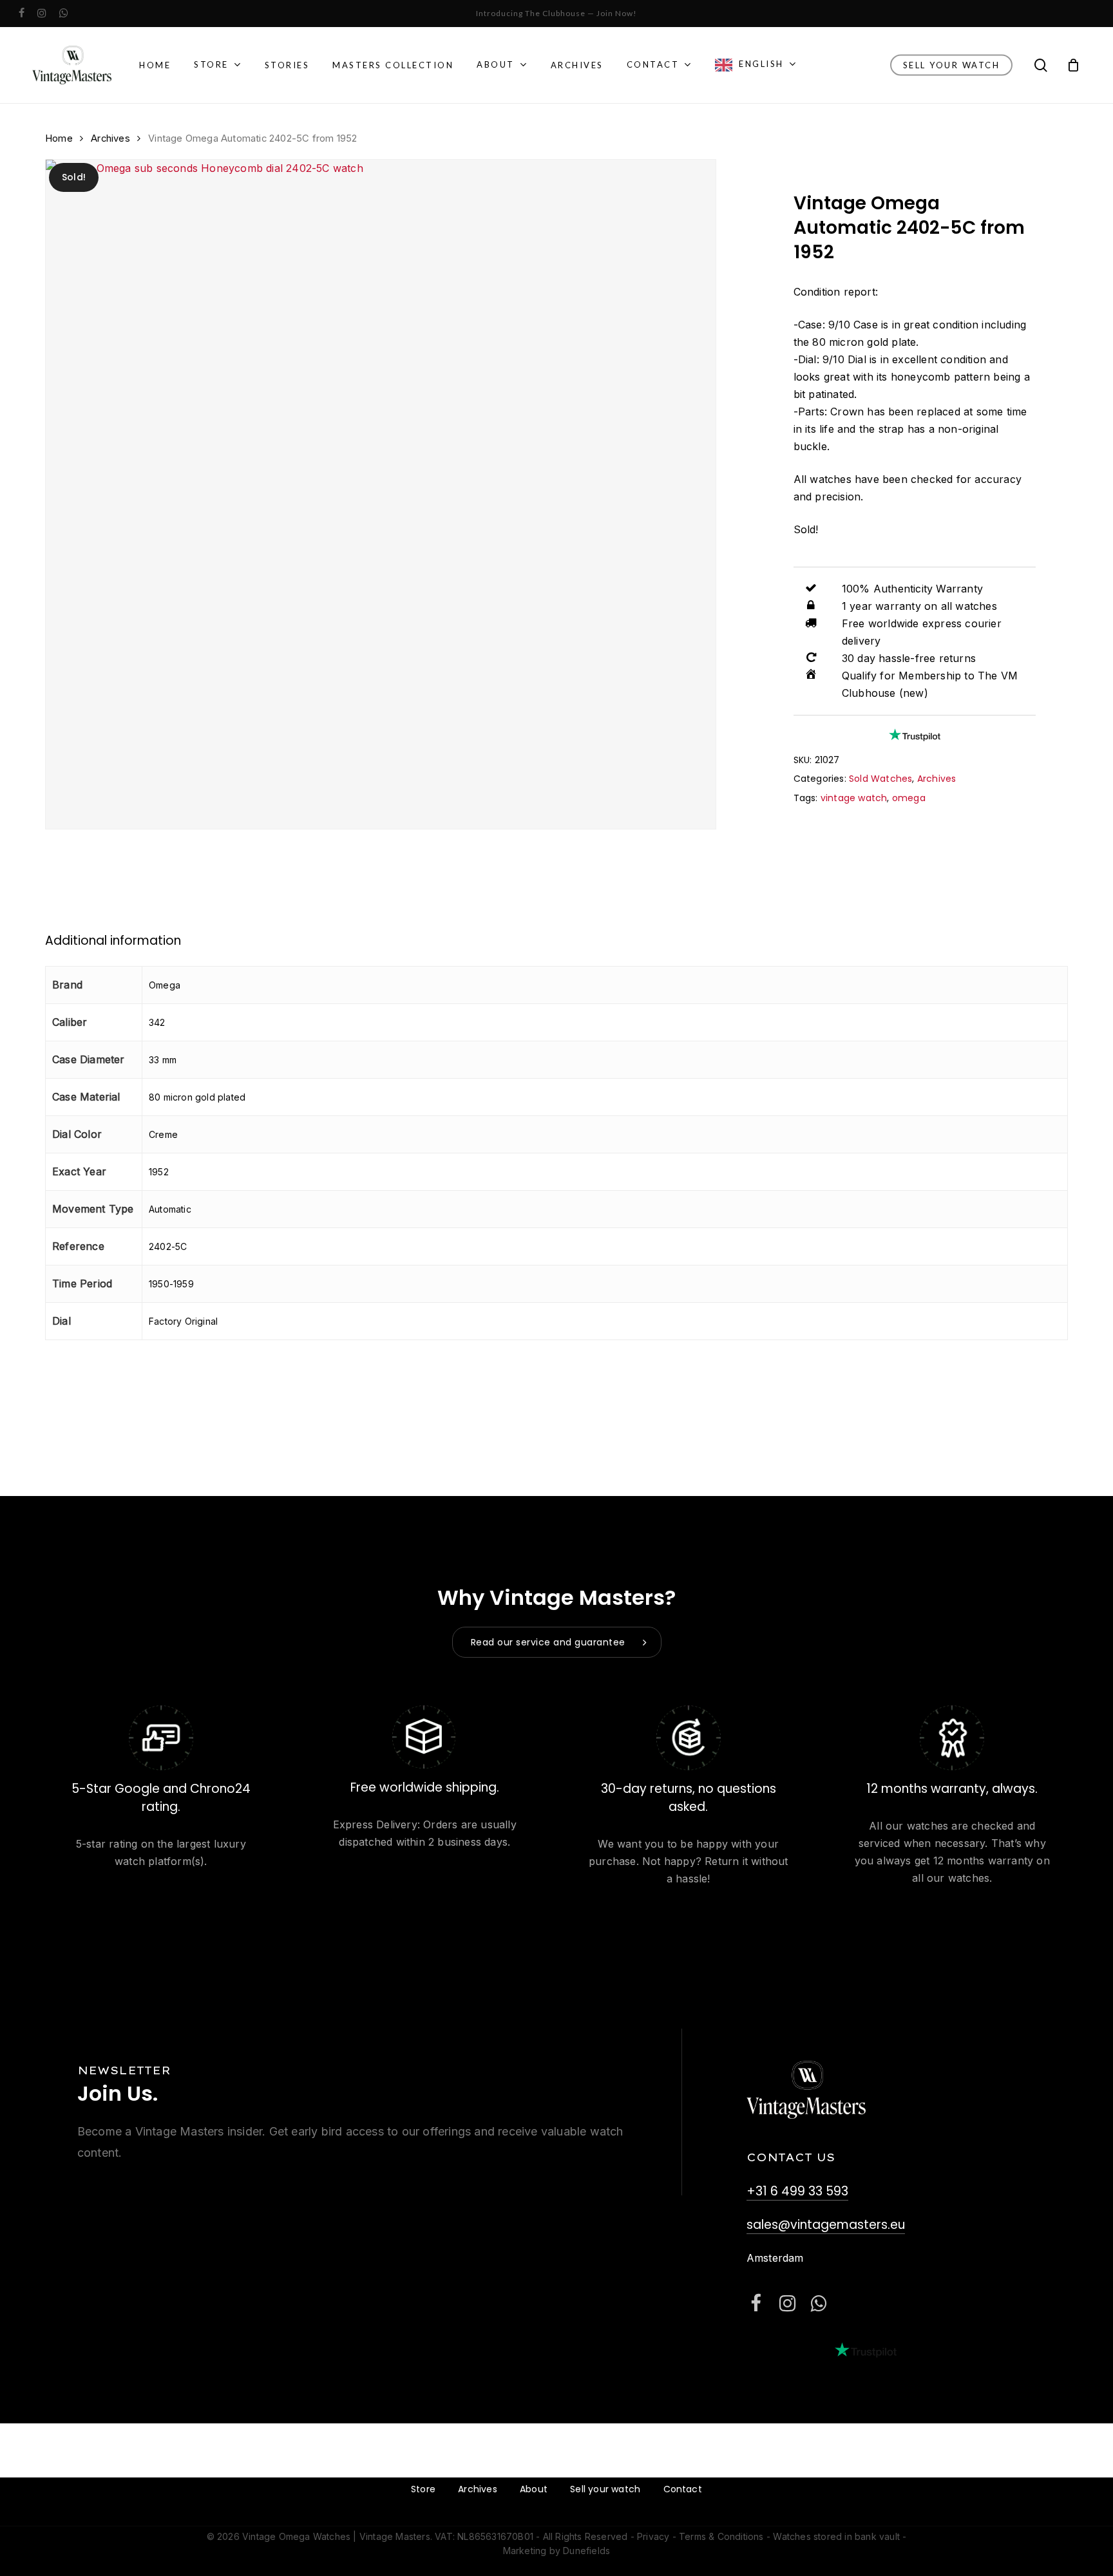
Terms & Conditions (721, 2536)
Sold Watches (880, 779)
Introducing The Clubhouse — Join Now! (556, 13)
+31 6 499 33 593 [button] (797, 2191)
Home (59, 138)
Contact (683, 2489)
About (534, 2489)
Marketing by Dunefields (557, 2551)
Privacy (653, 2536)
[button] (557, 1642)
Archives (110, 138)
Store (423, 2489)
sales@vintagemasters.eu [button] (826, 2225)
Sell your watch (605, 2489)
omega (909, 798)
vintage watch (854, 798)
